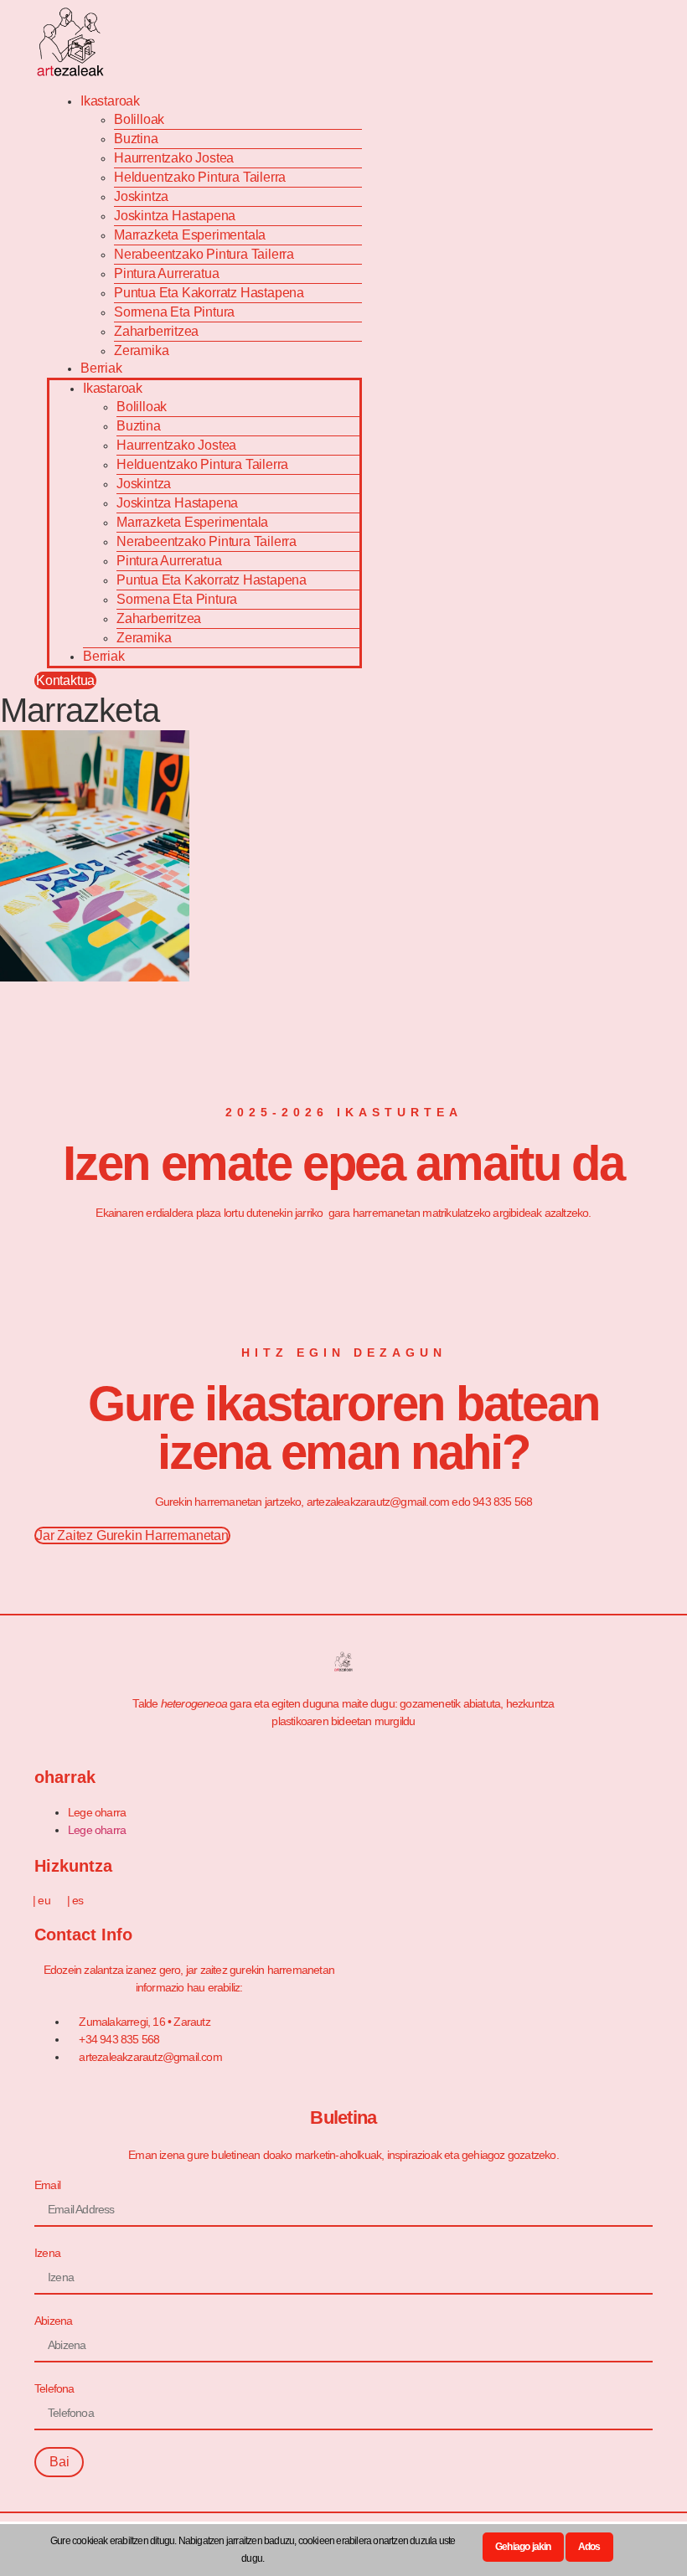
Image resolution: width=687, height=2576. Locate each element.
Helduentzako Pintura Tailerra (200, 177)
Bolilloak (139, 119)
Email (47, 2185)
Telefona (54, 2388)
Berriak (101, 368)
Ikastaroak (110, 101)
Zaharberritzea (156, 331)
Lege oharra (97, 1812)
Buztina (136, 139)
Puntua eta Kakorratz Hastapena (209, 293)
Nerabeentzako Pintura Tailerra (204, 254)
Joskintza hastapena (175, 216)
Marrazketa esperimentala (190, 235)
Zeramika (141, 350)
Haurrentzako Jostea (174, 158)
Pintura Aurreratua (166, 273)
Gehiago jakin (523, 2547)
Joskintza (141, 196)
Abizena (53, 2321)
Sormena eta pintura (174, 312)
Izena (47, 2253)
